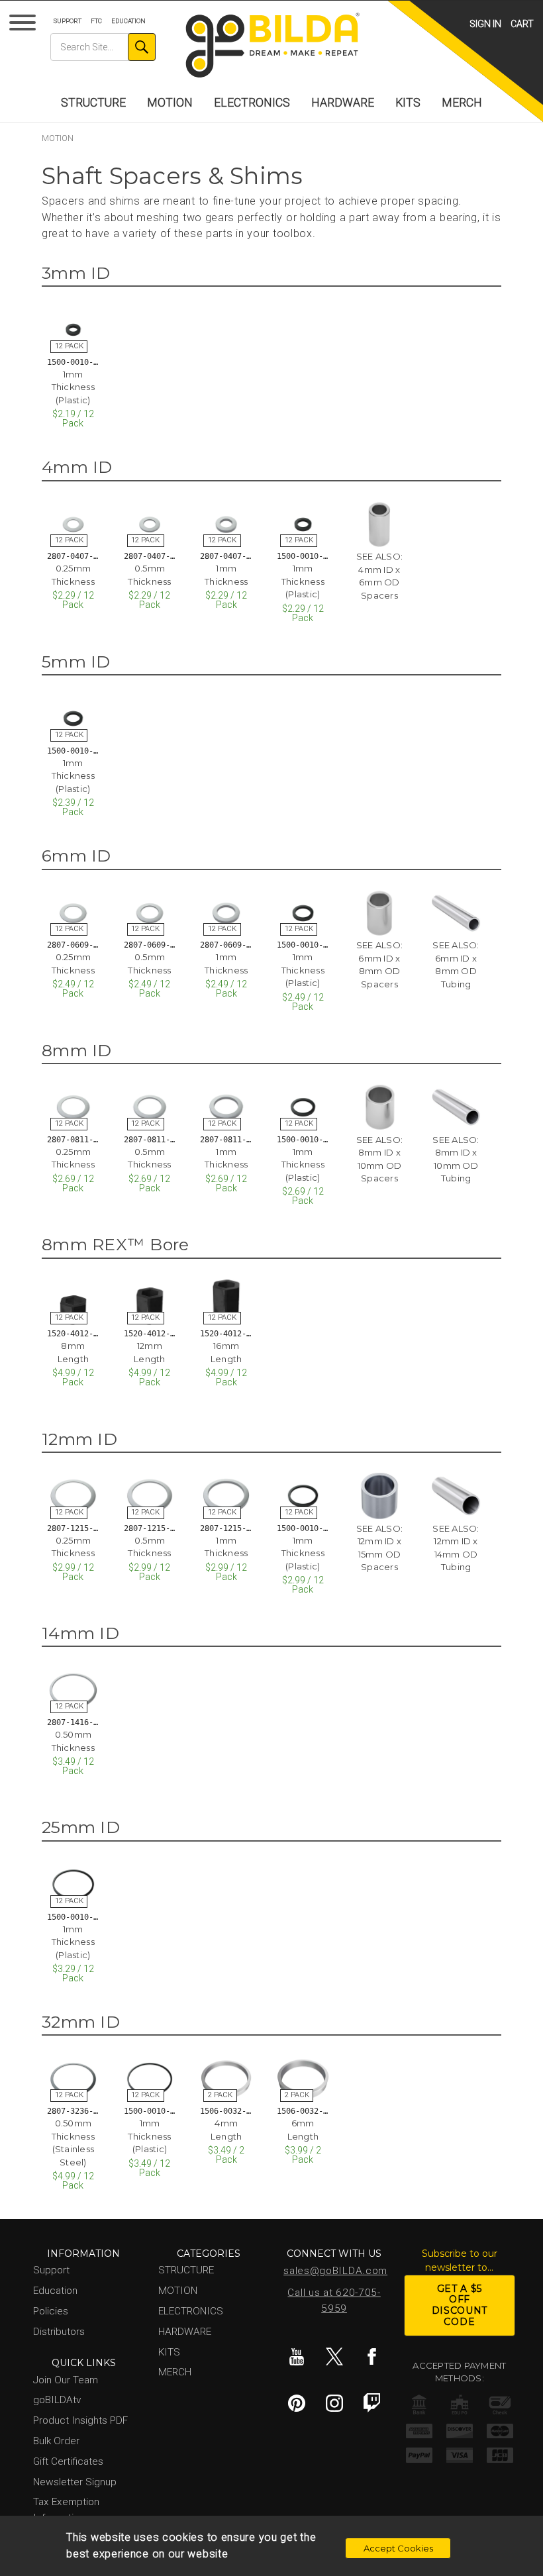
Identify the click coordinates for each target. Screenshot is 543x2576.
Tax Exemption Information (66, 2509)
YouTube (297, 2357)
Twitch (372, 2403)
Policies (51, 2311)
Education (128, 21)
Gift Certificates (68, 2461)
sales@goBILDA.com (335, 2271)
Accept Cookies (398, 2548)
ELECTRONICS (252, 103)
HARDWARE (343, 103)
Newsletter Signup (75, 2482)
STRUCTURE (93, 103)
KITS (408, 103)
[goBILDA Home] (272, 46)
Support (68, 21)
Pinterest (297, 2403)
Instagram (334, 2403)
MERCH (462, 103)
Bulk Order (56, 2441)
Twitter (334, 2357)
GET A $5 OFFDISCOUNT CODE (460, 2305)
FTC (96, 21)
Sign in (485, 24)
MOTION (170, 103)
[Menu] (25, 25)
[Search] (142, 47)
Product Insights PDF (80, 2420)
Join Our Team (66, 2380)
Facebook (372, 2357)
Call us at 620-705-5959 (334, 2301)
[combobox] (103, 47)
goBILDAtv (57, 2400)
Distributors (59, 2332)
